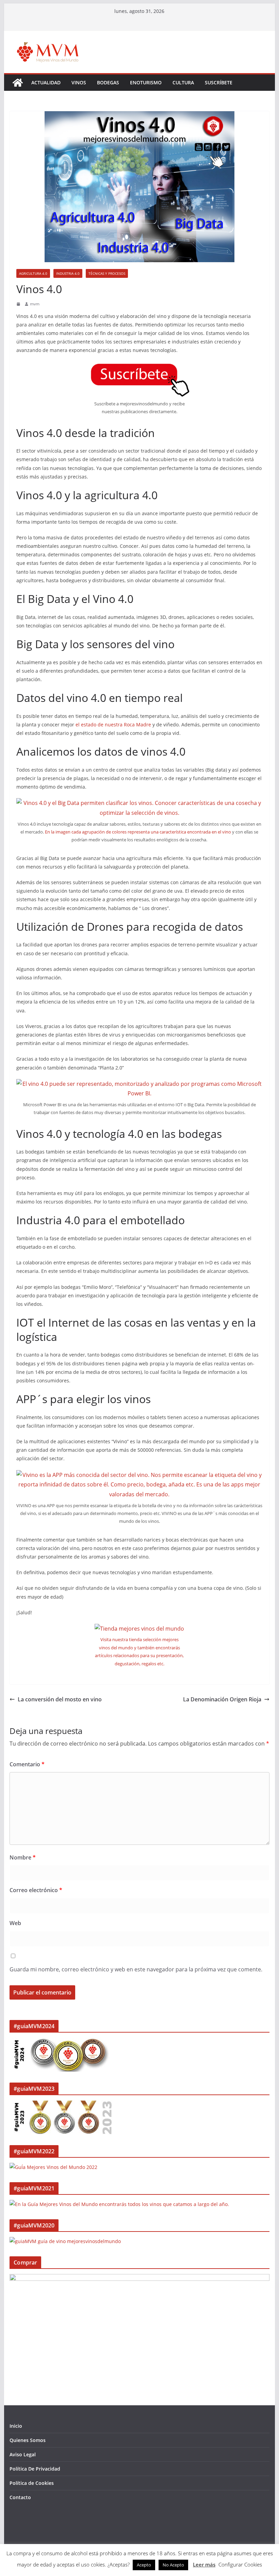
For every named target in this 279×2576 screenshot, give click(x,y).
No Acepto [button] (173, 2565)
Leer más (204, 2564)
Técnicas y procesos (107, 273)
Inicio (16, 2426)
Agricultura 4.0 (33, 273)
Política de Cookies (32, 2483)
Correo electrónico (36, 1890)
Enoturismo (146, 82)
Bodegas (108, 82)
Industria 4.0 (68, 273)
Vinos (79, 82)
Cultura (183, 82)
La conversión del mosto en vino (60, 1699)
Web (15, 1923)
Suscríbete (219, 82)
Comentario (27, 1764)
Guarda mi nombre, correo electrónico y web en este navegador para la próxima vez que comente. (136, 1969)
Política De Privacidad (35, 2469)
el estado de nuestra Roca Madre (113, 725)
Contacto (20, 2497)
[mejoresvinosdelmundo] (18, 83)
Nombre (23, 1857)
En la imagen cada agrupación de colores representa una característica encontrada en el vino (138, 832)
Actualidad (46, 82)
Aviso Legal (23, 2454)
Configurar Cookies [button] (240, 2564)
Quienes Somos (28, 2440)
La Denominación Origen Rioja (222, 1699)
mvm (35, 304)
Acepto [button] (144, 2565)
